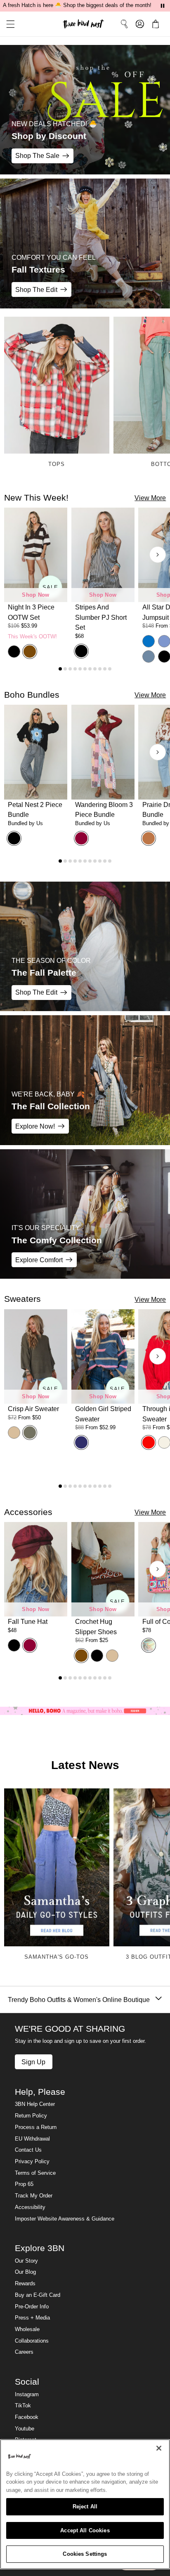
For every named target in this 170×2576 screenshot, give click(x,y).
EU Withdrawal (32, 2139)
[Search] (124, 24)
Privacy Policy (32, 2162)
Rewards (25, 2284)
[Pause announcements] (163, 6)
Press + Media (32, 2318)
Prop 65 (24, 2184)
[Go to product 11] (110, 669)
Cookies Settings (85, 2554)
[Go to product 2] (65, 669)
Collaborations (32, 2341)
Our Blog (25, 2272)
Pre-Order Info (32, 2307)
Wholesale (27, 2329)
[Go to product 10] (105, 669)
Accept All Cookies (85, 2530)
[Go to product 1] (60, 669)
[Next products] (158, 555)
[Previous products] (12, 555)
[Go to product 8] (95, 669)
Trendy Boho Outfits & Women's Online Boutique (79, 2000)
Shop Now (35, 595)
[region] (85, 2504)
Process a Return (36, 2127)
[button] (7, 24)
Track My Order (34, 2196)
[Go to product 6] (85, 669)
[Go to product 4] (75, 669)
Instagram (27, 2395)
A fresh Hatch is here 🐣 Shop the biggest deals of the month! (77, 5)
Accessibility (30, 2207)
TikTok (23, 2406)
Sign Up (33, 2062)
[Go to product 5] (80, 669)
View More (150, 498)
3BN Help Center (35, 2104)
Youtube (25, 2429)
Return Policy (31, 2116)
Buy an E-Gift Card (38, 2295)
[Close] (159, 2448)
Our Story (26, 2261)
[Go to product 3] (70, 669)
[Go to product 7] (90, 669)
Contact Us (28, 2150)
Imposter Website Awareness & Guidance (65, 2219)
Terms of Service (35, 2173)
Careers (24, 2352)
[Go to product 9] (100, 669)
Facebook (27, 2417)
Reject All (85, 2507)
